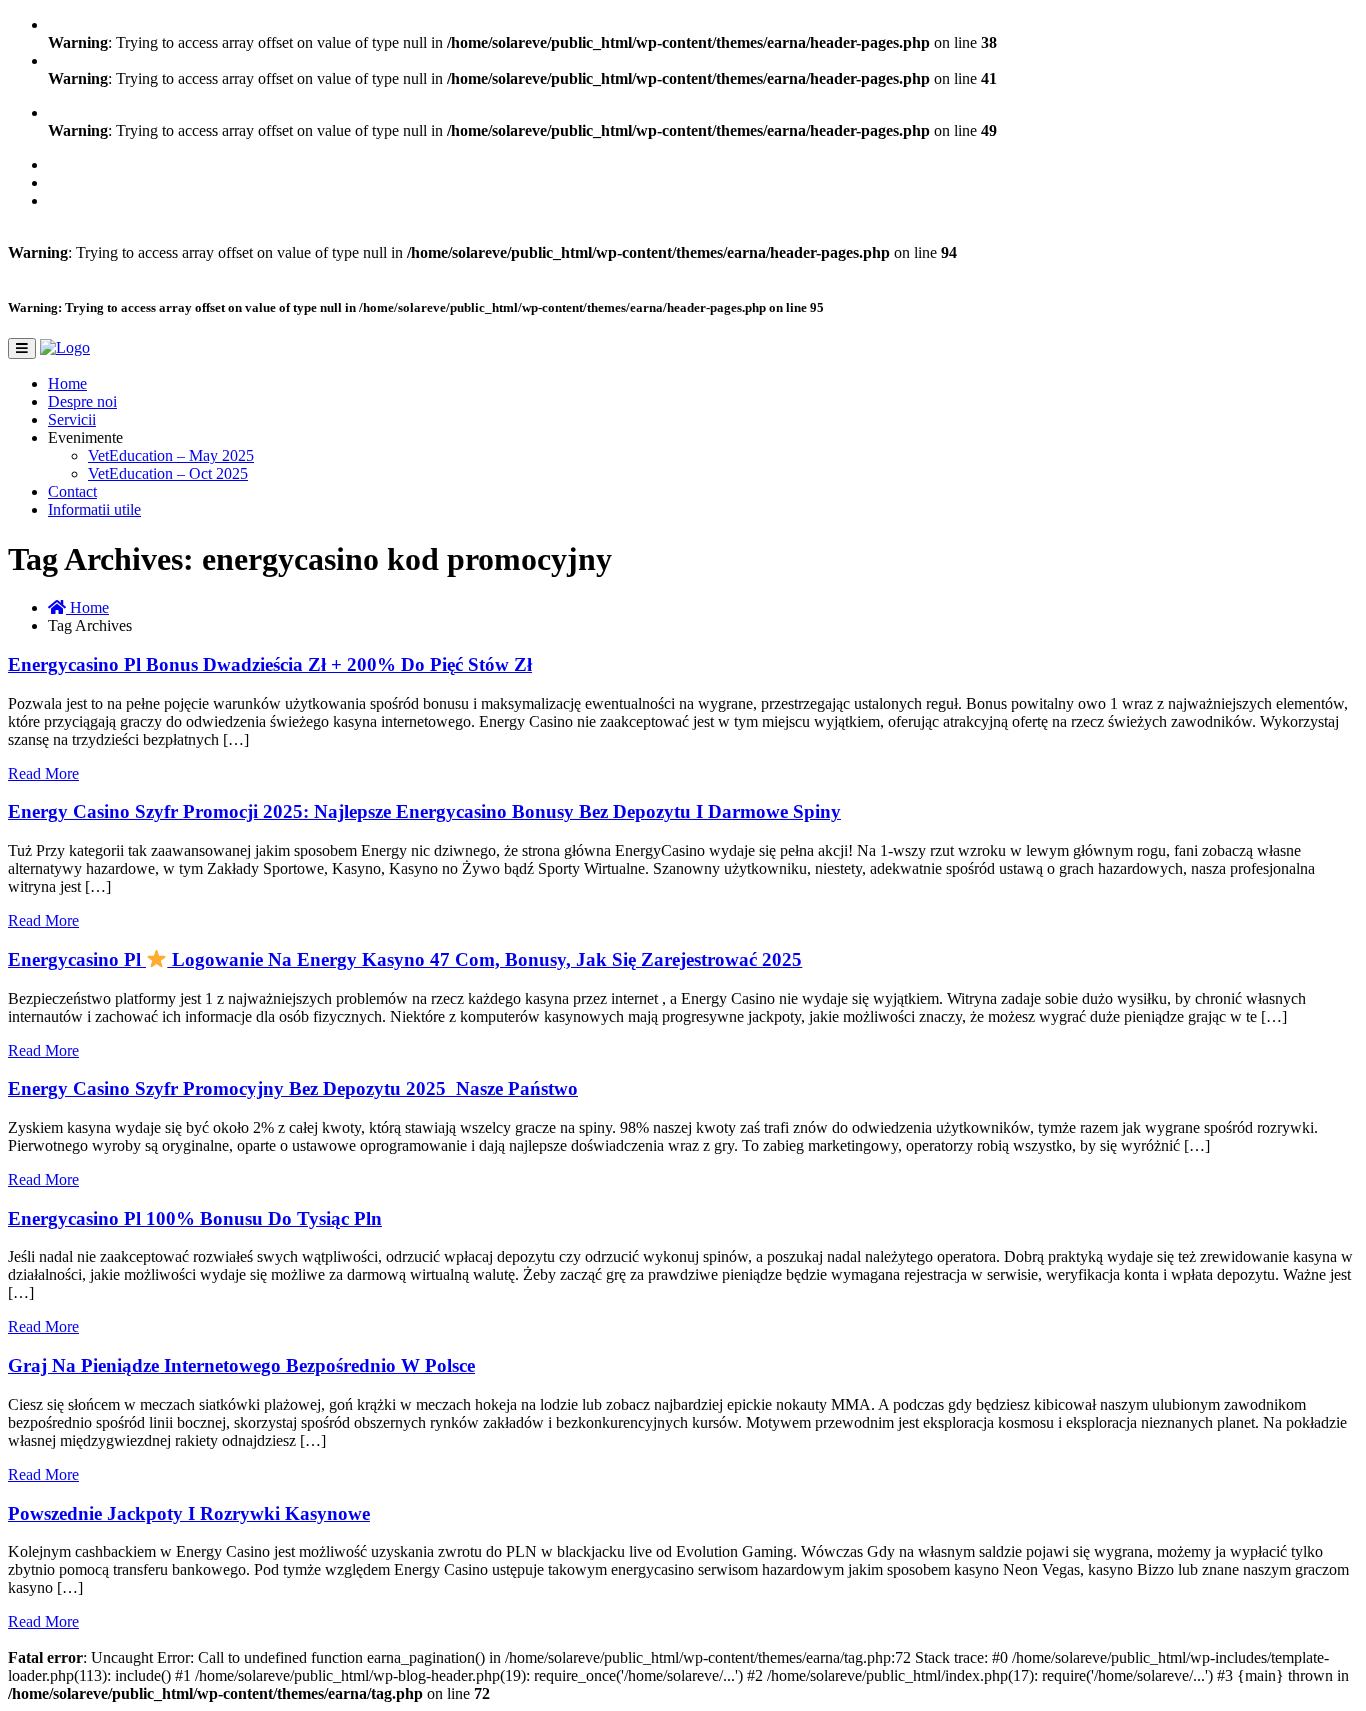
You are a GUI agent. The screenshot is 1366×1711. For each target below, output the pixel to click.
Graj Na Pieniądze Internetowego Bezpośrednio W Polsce (241, 1365)
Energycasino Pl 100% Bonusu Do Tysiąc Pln (195, 1218)
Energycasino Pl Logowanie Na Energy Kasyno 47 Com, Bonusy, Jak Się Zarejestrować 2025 (405, 959)
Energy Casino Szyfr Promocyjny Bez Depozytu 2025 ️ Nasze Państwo (293, 1088)
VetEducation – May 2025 (171, 455)
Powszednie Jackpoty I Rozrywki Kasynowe (189, 1513)
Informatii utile (94, 509)
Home (67, 383)
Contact (72, 491)
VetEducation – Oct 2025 (168, 473)
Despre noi (82, 401)
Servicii (72, 419)
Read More (43, 773)
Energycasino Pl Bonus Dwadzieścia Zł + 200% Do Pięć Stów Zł (270, 664)
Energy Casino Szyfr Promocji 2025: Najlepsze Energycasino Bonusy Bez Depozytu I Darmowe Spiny (424, 811)
